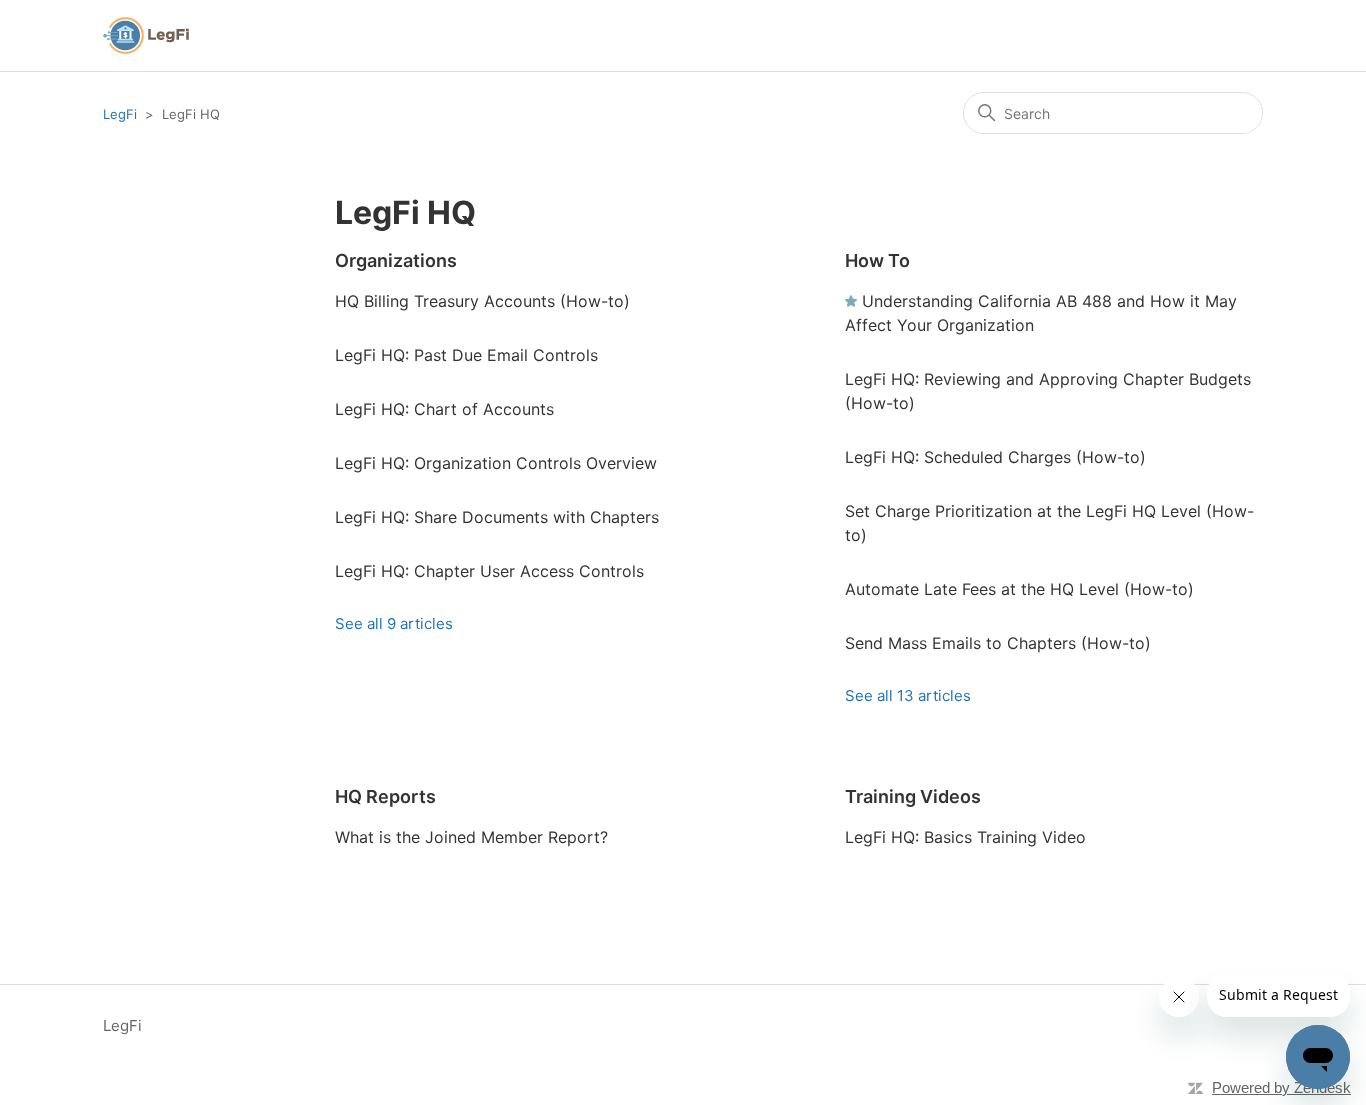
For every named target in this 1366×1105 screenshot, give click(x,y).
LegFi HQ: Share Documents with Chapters (497, 517)
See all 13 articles (908, 695)
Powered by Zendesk (1281, 1087)
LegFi (120, 114)
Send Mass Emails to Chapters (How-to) (998, 643)
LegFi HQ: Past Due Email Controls (466, 355)
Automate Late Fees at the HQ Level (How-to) (1019, 589)
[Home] (146, 35)
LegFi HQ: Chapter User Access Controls (489, 571)
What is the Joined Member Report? (471, 837)
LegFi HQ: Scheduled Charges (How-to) (995, 457)
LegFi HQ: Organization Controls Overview (496, 463)
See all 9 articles (394, 623)
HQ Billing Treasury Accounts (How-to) (482, 301)
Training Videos (913, 796)
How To (877, 260)
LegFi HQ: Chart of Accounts (444, 409)
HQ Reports (385, 796)
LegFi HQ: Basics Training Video (965, 837)
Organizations (396, 260)
